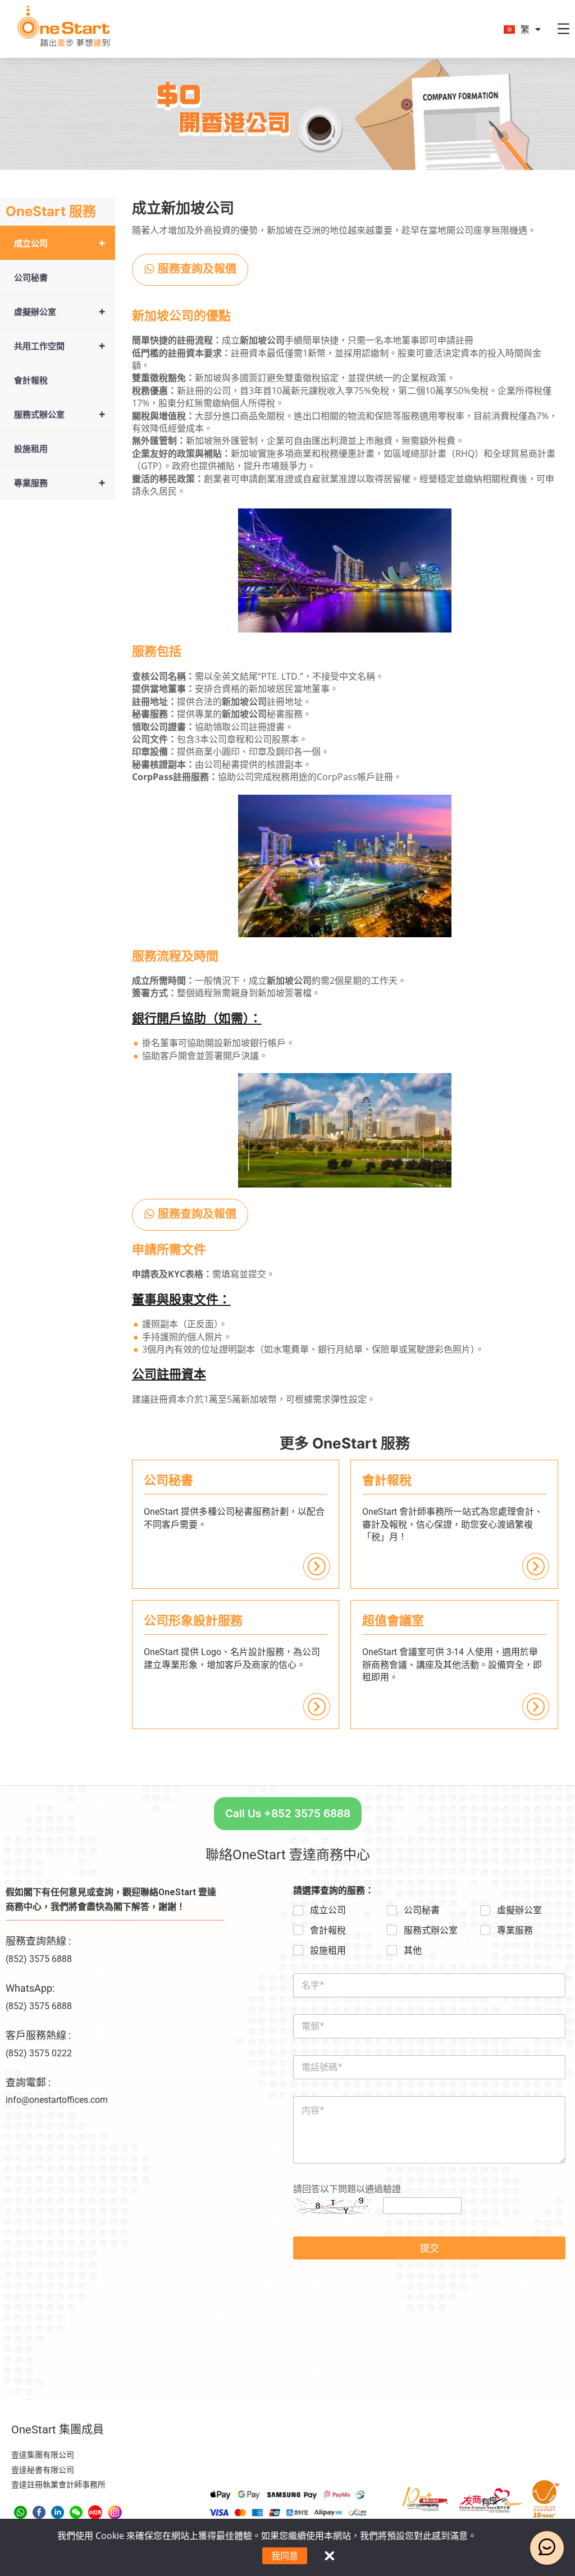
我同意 (285, 2556)
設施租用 (31, 448)
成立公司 (60, 243)
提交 (430, 2248)
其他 (413, 1951)
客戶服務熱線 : (38, 2035)
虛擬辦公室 (60, 311)
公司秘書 (31, 277)
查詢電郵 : (28, 2082)
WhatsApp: (30, 1988)
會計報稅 (31, 380)
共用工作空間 (60, 345)
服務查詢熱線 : (38, 1941)
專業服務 (60, 482)
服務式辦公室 (60, 414)
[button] (190, 270)
